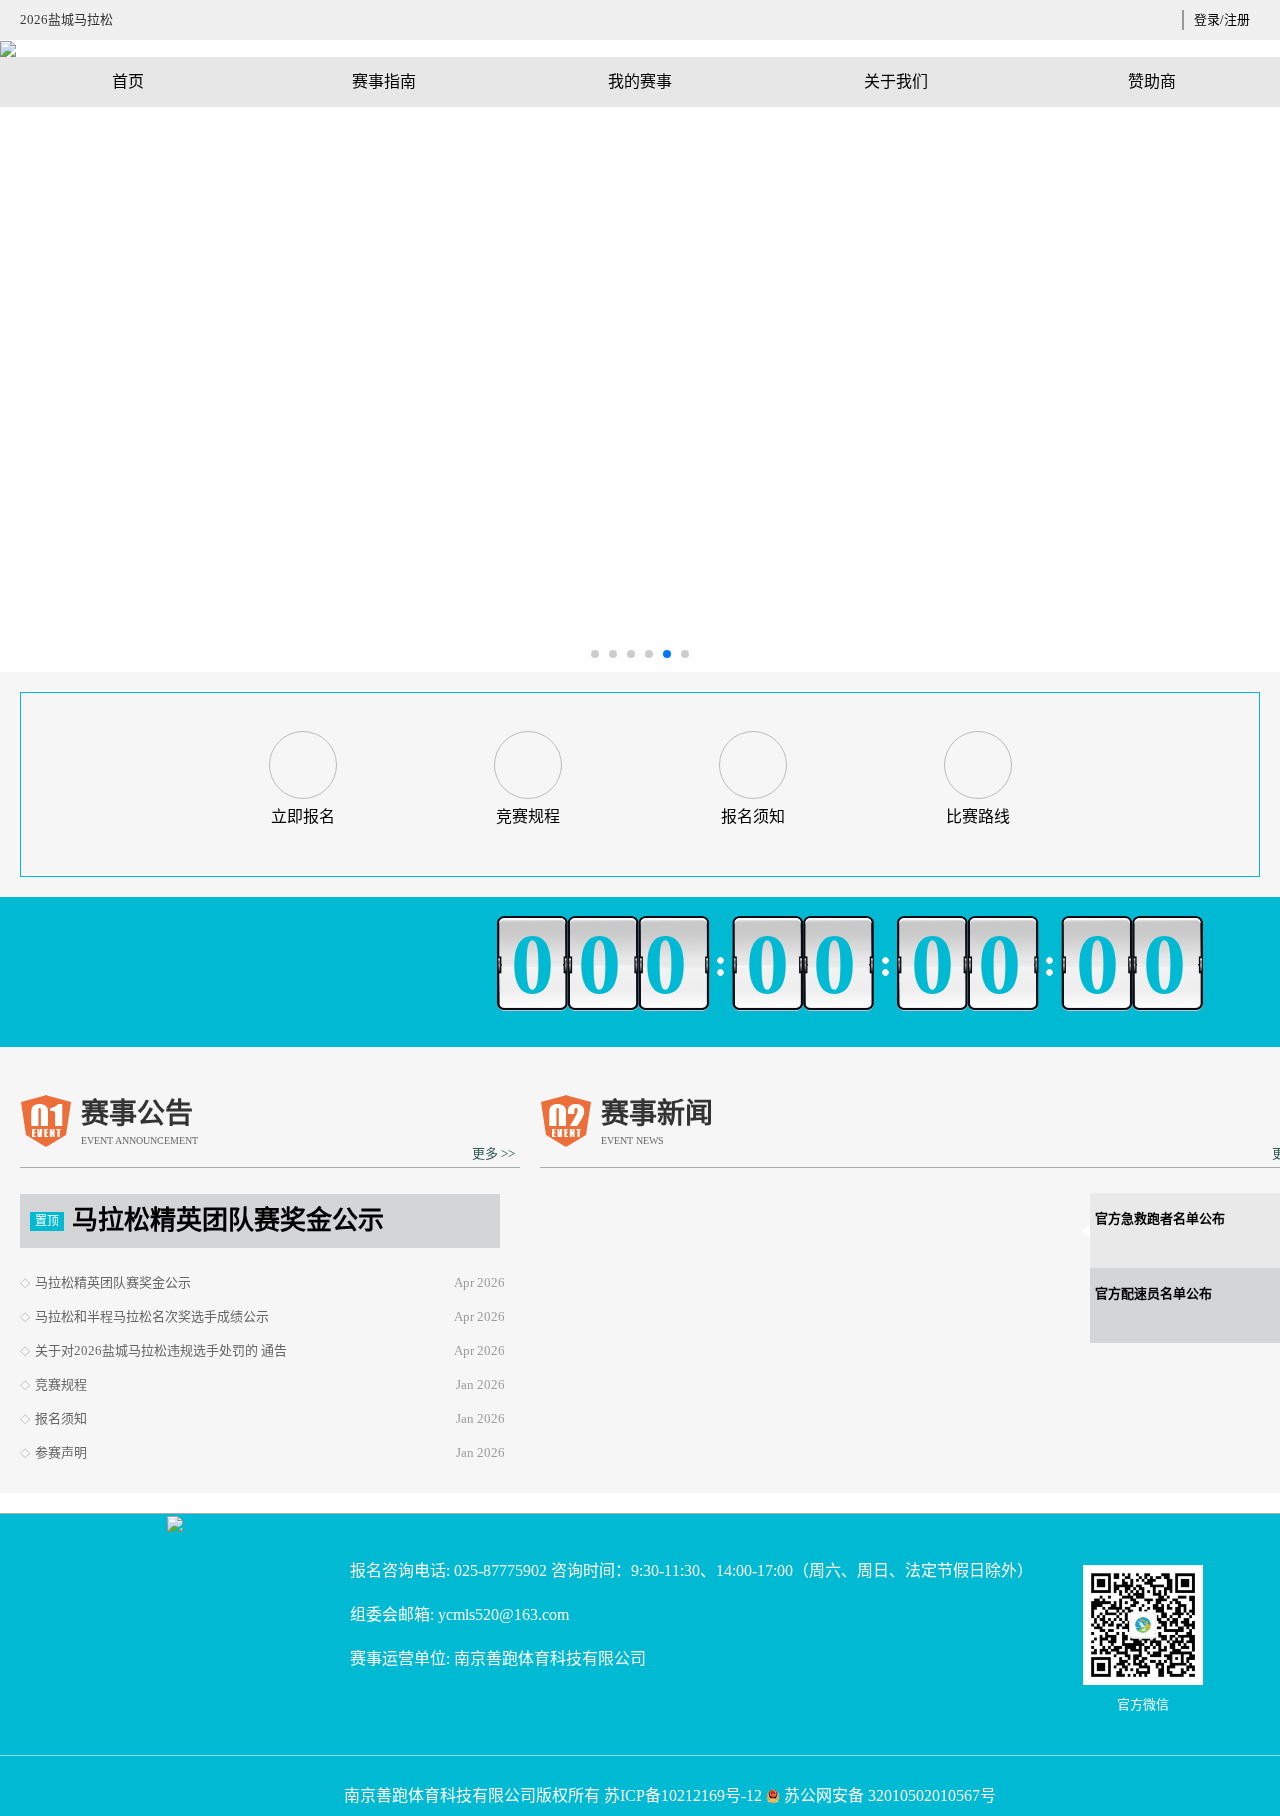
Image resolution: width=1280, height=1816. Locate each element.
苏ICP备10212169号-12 (683, 1795)
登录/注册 (1222, 19)
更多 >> (493, 1153)
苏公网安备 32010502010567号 (890, 1795)
